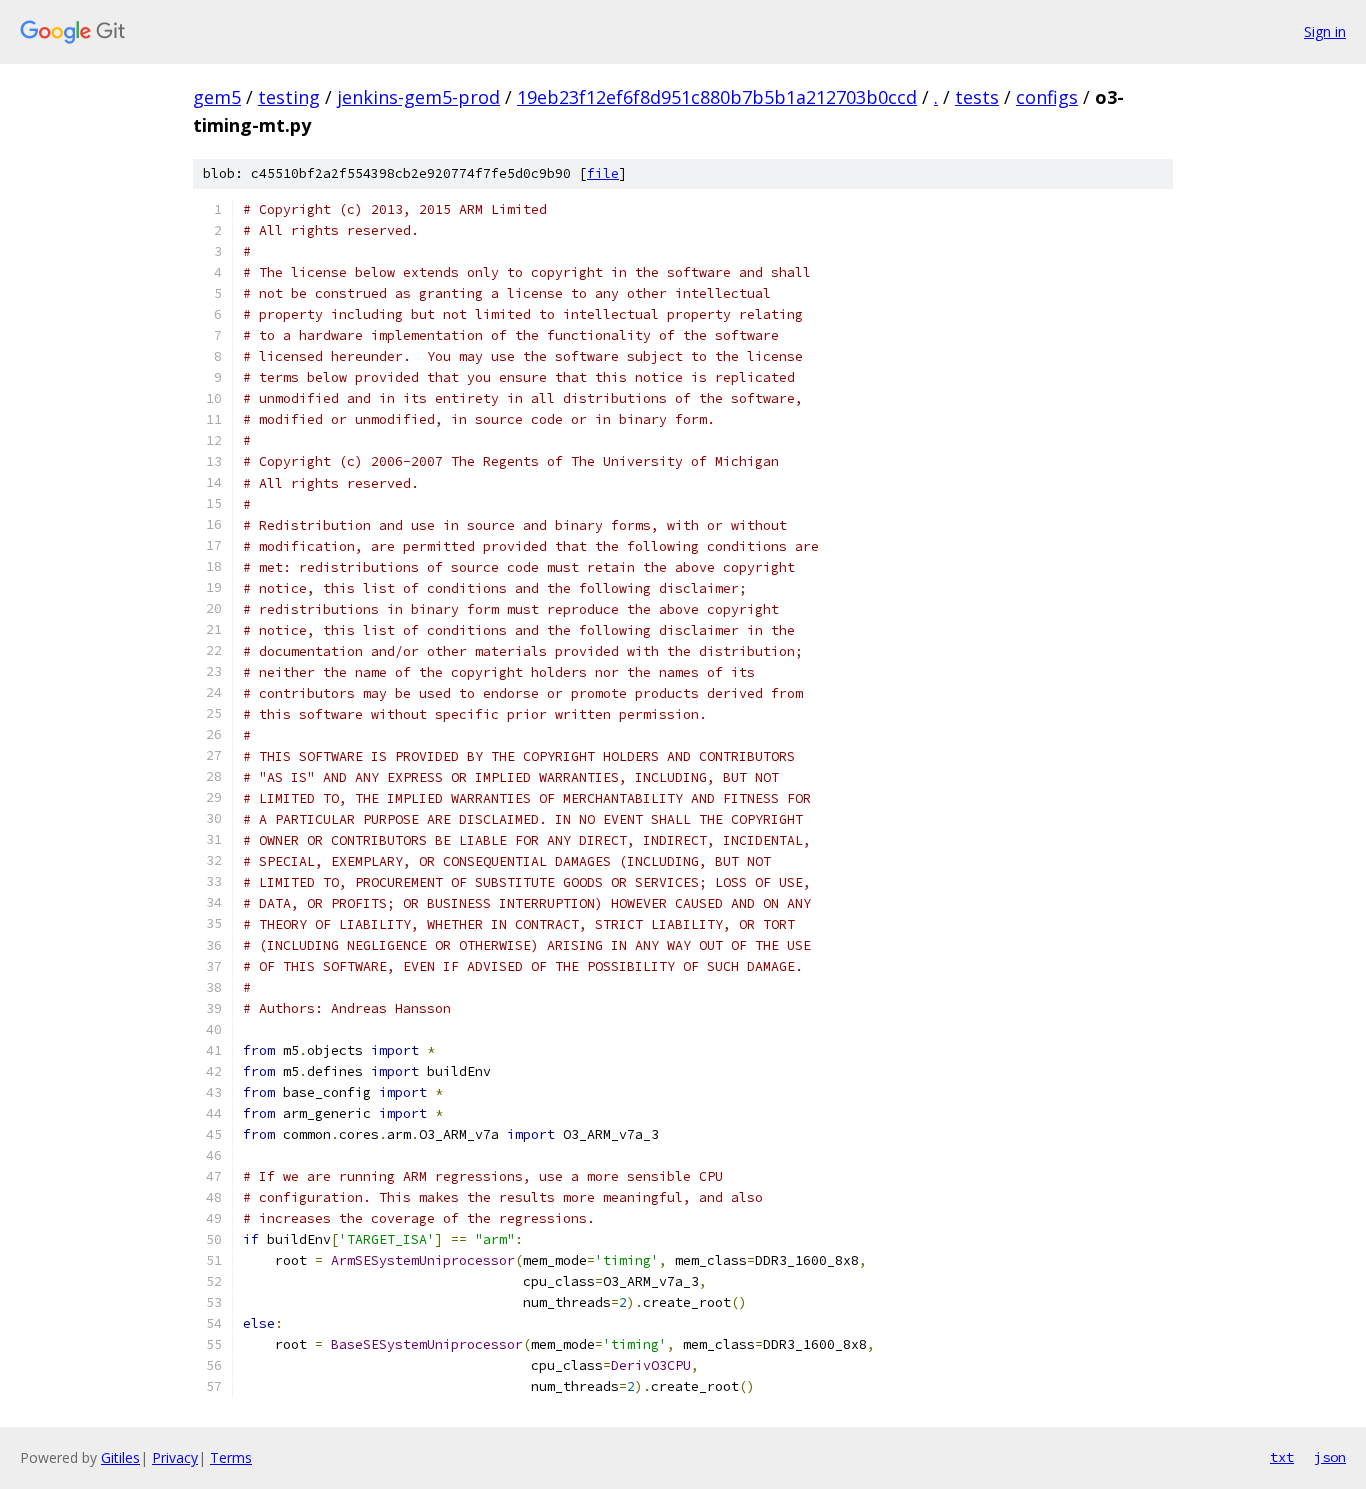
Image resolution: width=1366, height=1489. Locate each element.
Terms (231, 1457)
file (603, 173)
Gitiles (120, 1457)
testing (289, 97)
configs (1047, 97)
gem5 (217, 97)
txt (1282, 1457)
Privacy (175, 1457)
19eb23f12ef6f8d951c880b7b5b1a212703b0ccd (717, 97)
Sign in (1325, 31)
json (1330, 1457)
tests (977, 97)
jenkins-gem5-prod (418, 97)
